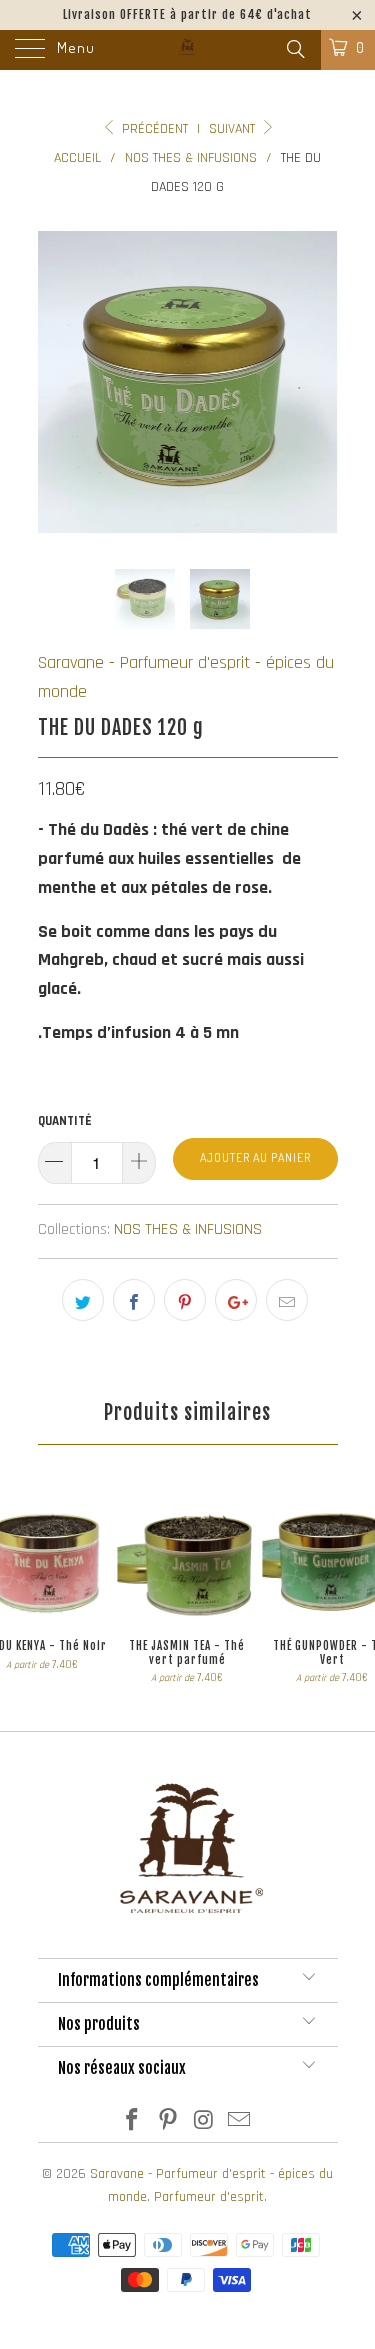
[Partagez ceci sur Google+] (236, 1300)
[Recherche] (294, 50)
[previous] (57, 382)
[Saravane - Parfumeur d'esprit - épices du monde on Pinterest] (169, 2123)
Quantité (65, 1121)
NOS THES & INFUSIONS (188, 1229)
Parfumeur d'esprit (209, 2197)
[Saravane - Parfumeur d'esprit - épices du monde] (188, 50)
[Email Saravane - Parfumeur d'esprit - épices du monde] (240, 2123)
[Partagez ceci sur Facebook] (134, 1300)
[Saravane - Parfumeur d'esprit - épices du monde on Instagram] (205, 2123)
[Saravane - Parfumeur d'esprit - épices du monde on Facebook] (133, 2123)
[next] (319, 382)
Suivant (234, 129)
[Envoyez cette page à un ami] (287, 1300)
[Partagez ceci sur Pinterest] (185, 1300)
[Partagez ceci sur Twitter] (83, 1300)
